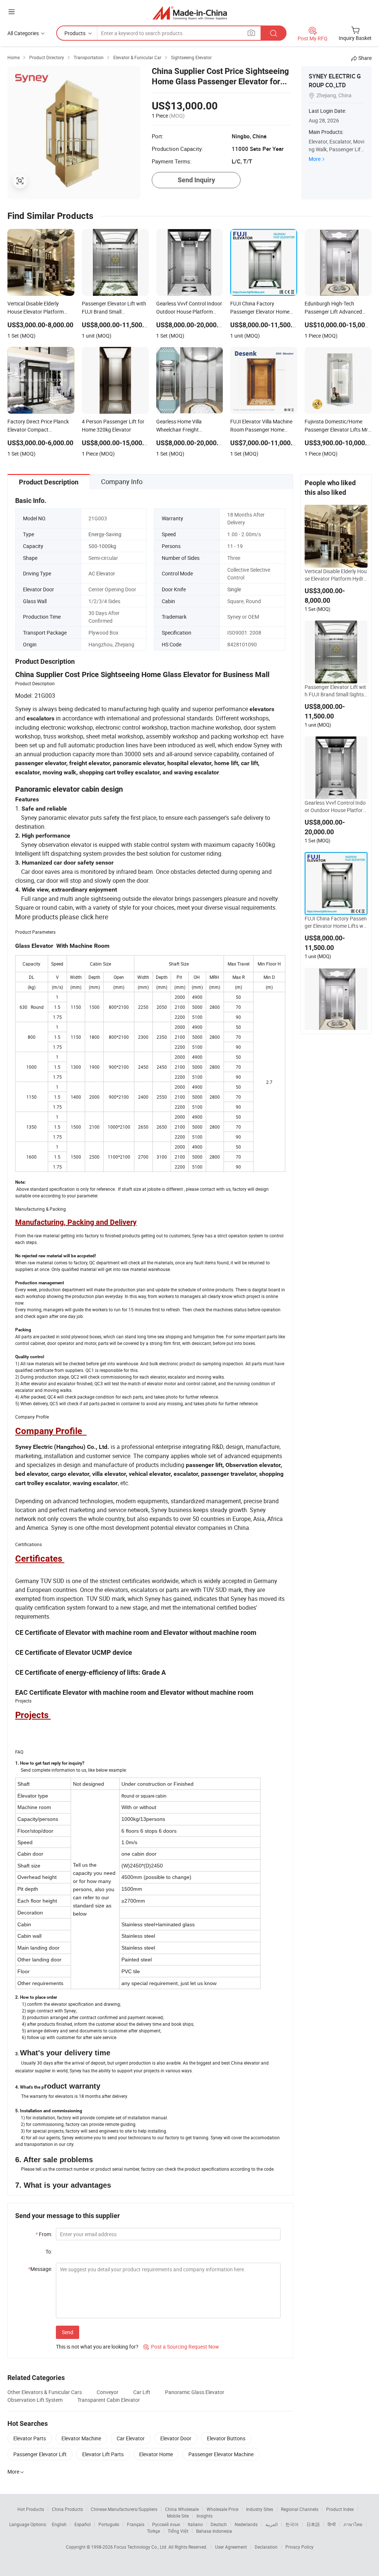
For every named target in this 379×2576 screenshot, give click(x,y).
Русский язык (166, 2524)
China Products (67, 2509)
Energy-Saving (105, 534)
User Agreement (231, 2547)
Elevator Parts (30, 2438)
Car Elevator (131, 2438)
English (59, 2524)
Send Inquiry (196, 180)
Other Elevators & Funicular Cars (45, 2392)
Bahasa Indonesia (214, 2531)
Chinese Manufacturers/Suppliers (124, 2509)
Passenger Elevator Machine (221, 2454)
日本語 (313, 2524)
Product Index (340, 2509)
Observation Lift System (35, 2400)
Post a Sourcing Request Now (181, 2347)
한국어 (292, 2524)
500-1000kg (102, 546)
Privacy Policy (299, 2547)
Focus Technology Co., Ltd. (141, 2547)
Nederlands (246, 2524)
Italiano (195, 2524)
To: (49, 2252)
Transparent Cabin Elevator (109, 2400)
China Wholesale (182, 2509)
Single (234, 589)
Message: (40, 2269)
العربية (271, 2524)
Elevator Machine (81, 2438)
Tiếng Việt (178, 2531)
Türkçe (153, 2531)
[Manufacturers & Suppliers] (190, 13)
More (315, 159)
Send (68, 2332)
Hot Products (31, 2509)
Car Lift (142, 2392)
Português (109, 2524)
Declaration (266, 2547)
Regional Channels (300, 2509)
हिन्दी (332, 2524)
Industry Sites (260, 2509)
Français (136, 2524)
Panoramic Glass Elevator (195, 2392)
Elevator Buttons (226, 2438)
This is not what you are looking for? (97, 2347)
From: (44, 2234)
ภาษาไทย (353, 2524)
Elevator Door (176, 2438)
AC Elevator (102, 573)
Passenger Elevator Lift (40, 2454)
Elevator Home (156, 2454)
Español (83, 2524)
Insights (204, 2516)
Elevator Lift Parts (103, 2454)
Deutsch (219, 2524)
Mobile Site (178, 2516)
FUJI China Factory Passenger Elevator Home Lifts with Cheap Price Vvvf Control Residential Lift (336, 922)
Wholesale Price (222, 2509)
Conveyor (108, 2392)
